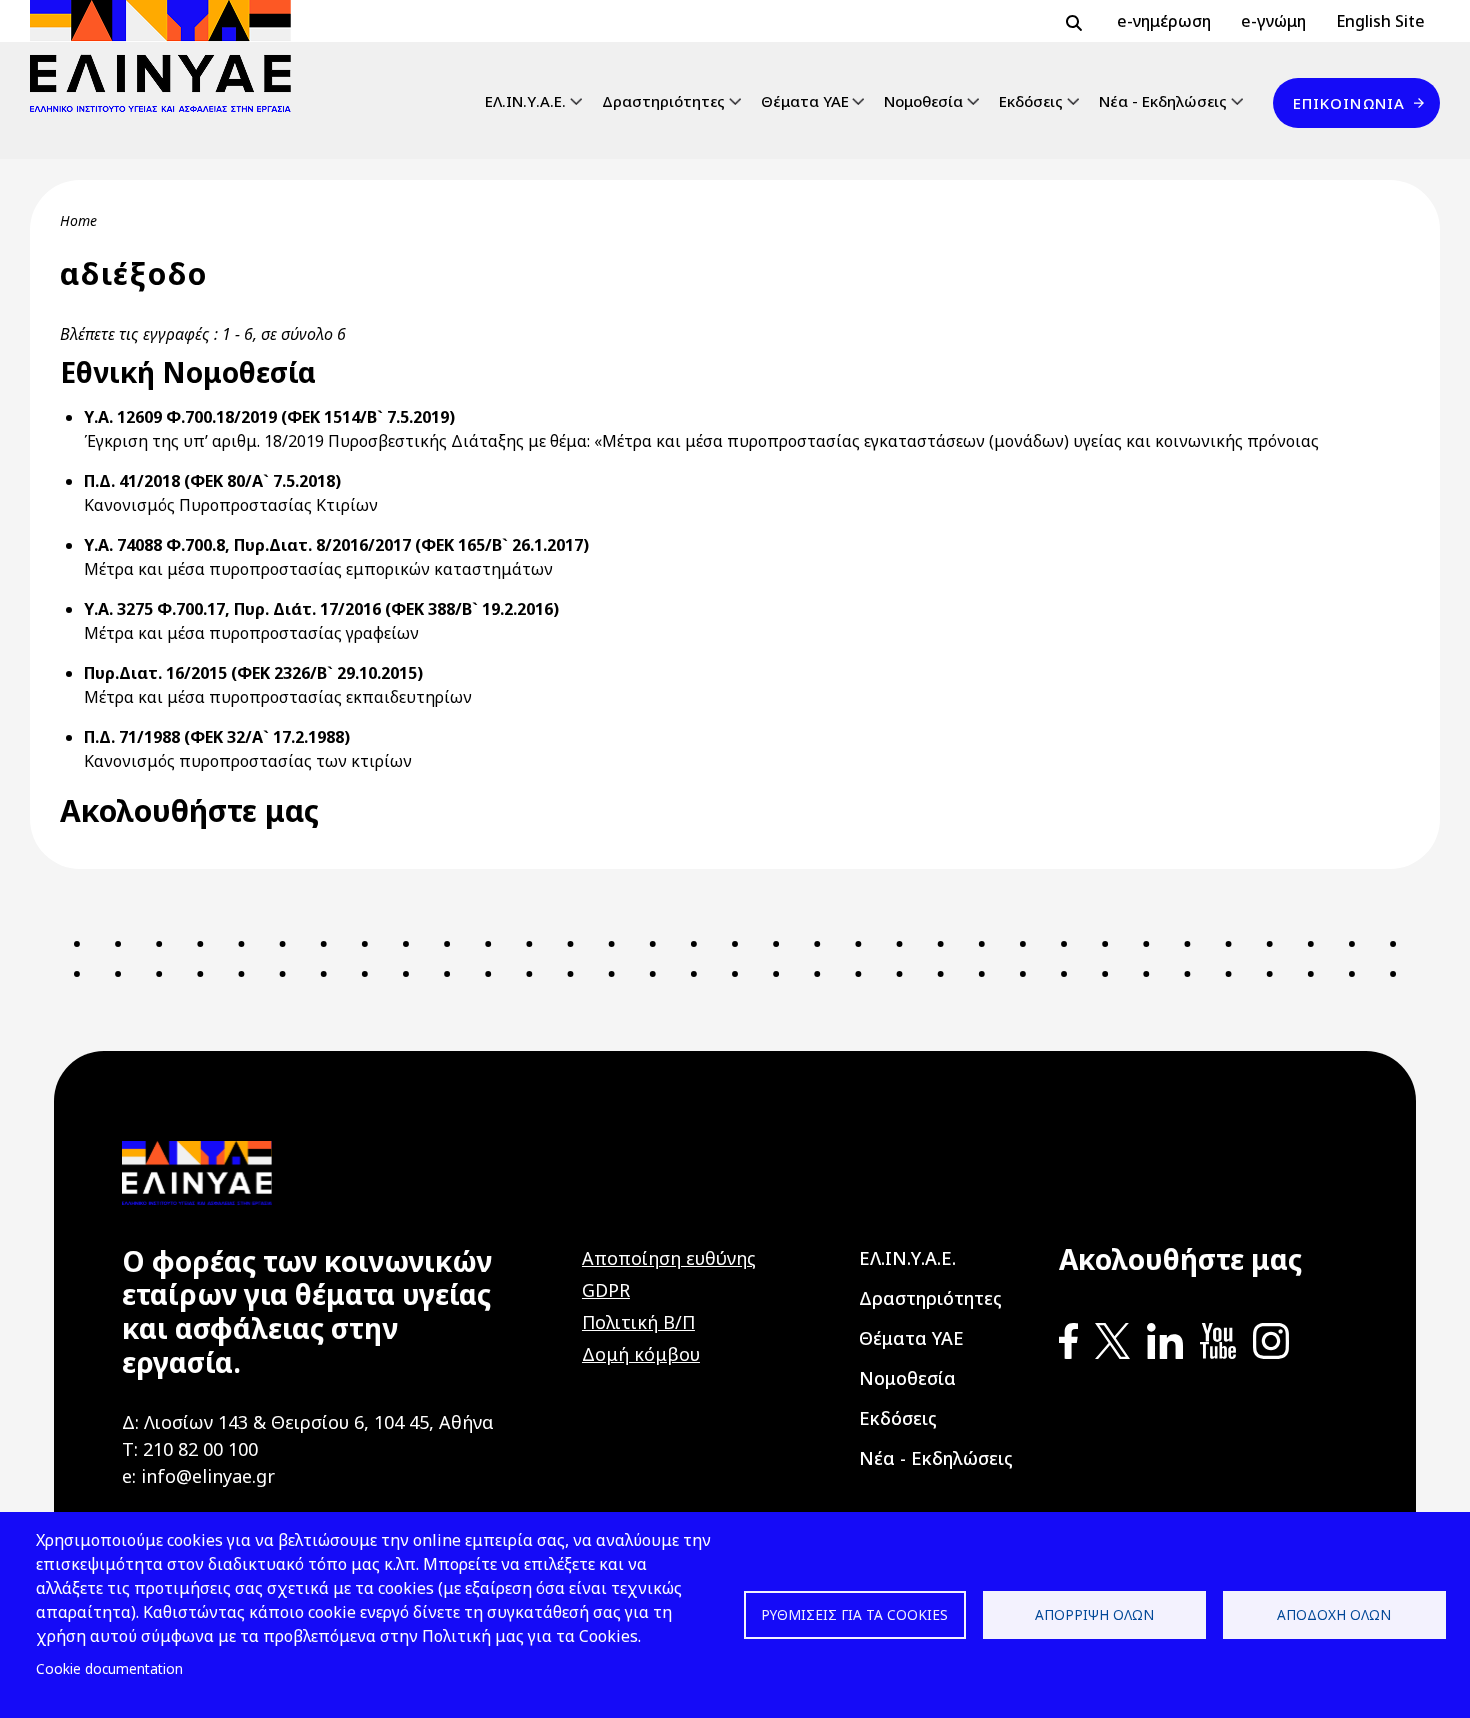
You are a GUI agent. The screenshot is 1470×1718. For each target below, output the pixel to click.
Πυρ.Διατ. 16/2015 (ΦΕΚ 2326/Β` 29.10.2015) (253, 673)
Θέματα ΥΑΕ (805, 101)
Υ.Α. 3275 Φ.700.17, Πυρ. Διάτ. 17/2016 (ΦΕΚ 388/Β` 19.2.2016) (321, 609)
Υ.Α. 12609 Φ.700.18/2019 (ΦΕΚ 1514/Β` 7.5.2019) (269, 417)
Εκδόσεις (1031, 101)
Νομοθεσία (923, 101)
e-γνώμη (1273, 21)
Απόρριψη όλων (1094, 1614)
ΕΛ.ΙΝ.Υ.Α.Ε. (525, 101)
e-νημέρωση (1164, 21)
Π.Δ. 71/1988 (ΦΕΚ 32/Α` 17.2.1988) (217, 737)
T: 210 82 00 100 (190, 1449)
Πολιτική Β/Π (638, 1322)
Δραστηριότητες (663, 101)
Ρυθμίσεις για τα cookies (854, 1614)
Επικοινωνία (1349, 103)
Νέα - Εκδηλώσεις (1163, 101)
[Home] (168, 56)
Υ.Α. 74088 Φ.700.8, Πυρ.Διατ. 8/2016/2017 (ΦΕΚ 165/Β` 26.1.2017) (336, 545)
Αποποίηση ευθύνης (669, 1258)
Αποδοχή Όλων (1334, 1614)
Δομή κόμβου (641, 1354)
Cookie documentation (109, 1668)
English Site (1380, 21)
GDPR (606, 1290)
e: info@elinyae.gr (198, 1476)
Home (78, 220)
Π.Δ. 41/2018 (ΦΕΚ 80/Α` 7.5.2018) (212, 481)
